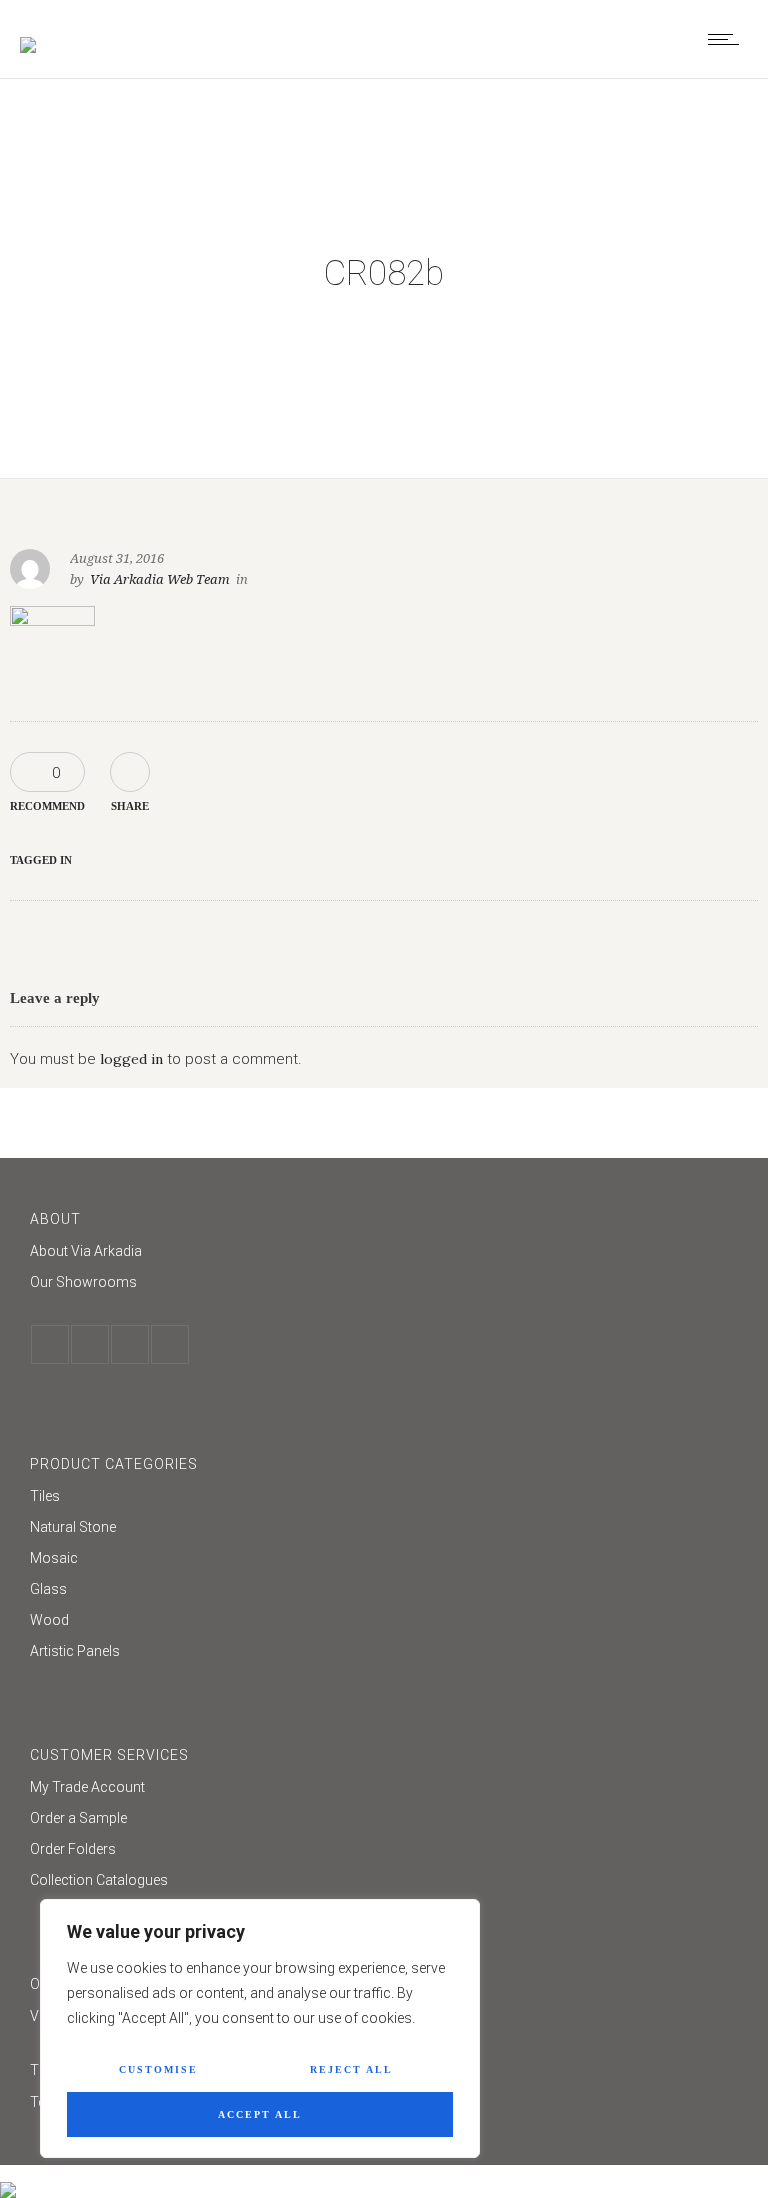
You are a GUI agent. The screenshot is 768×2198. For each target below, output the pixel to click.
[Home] (28, 32)
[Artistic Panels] (384, 1651)
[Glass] (384, 1591)
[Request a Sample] (384, 1820)
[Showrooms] (384, 1282)
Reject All (351, 2069)
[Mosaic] (384, 1560)
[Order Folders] (384, 1851)
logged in (131, 1059)
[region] (260, 2028)
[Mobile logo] (8, 2177)
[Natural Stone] (384, 1529)
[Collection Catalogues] (384, 1880)
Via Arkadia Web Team (160, 579)
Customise (158, 2069)
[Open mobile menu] (728, 39)
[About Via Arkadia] (384, 1253)
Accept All (260, 2114)
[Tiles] (384, 1498)
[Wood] (384, 1622)
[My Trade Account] (384, 1789)
